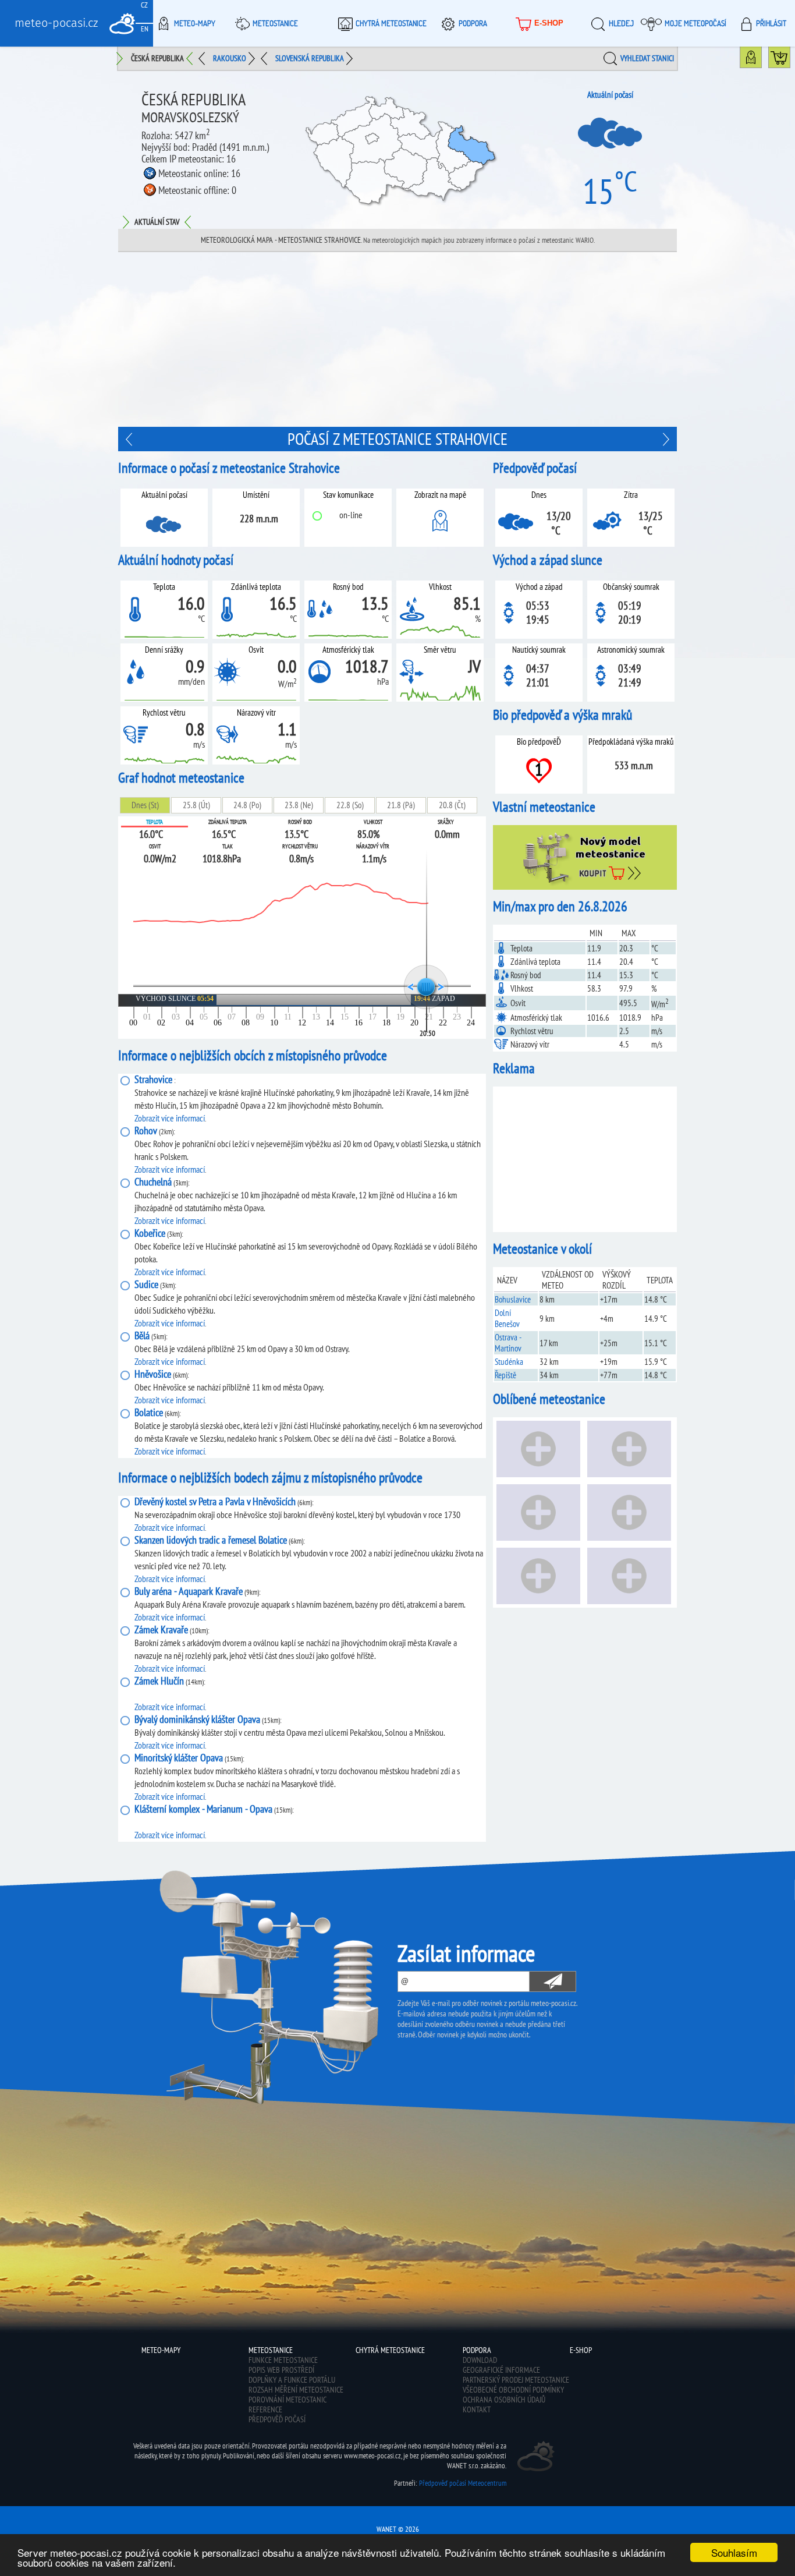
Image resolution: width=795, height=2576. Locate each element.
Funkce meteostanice (283, 2360)
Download (480, 2360)
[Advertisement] (397, 339)
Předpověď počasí (277, 2419)
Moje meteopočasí (695, 23)
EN (145, 29)
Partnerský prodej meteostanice (516, 2380)
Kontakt (477, 2409)
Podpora (473, 23)
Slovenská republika (310, 58)
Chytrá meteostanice (391, 23)
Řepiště (505, 1375)
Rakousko (230, 58)
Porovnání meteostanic (288, 2400)
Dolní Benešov (507, 1318)
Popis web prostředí (281, 2370)
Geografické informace (501, 2370)
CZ (144, 5)
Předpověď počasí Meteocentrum (463, 2483)
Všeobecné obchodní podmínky (513, 2390)
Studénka (509, 1362)
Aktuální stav (157, 222)
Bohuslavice (513, 1299)
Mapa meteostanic (762, 60)
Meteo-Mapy (195, 23)
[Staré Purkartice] (130, 439)
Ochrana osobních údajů (504, 2400)
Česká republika (157, 58)
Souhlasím (734, 2552)
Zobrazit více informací (170, 1118)
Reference (265, 2409)
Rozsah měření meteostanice (296, 2390)
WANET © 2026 (398, 2529)
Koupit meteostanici (790, 60)
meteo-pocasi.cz (56, 23)
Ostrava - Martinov (508, 1343)
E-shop (549, 23)
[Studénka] (665, 439)
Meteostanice (275, 23)
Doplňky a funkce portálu (292, 2380)
